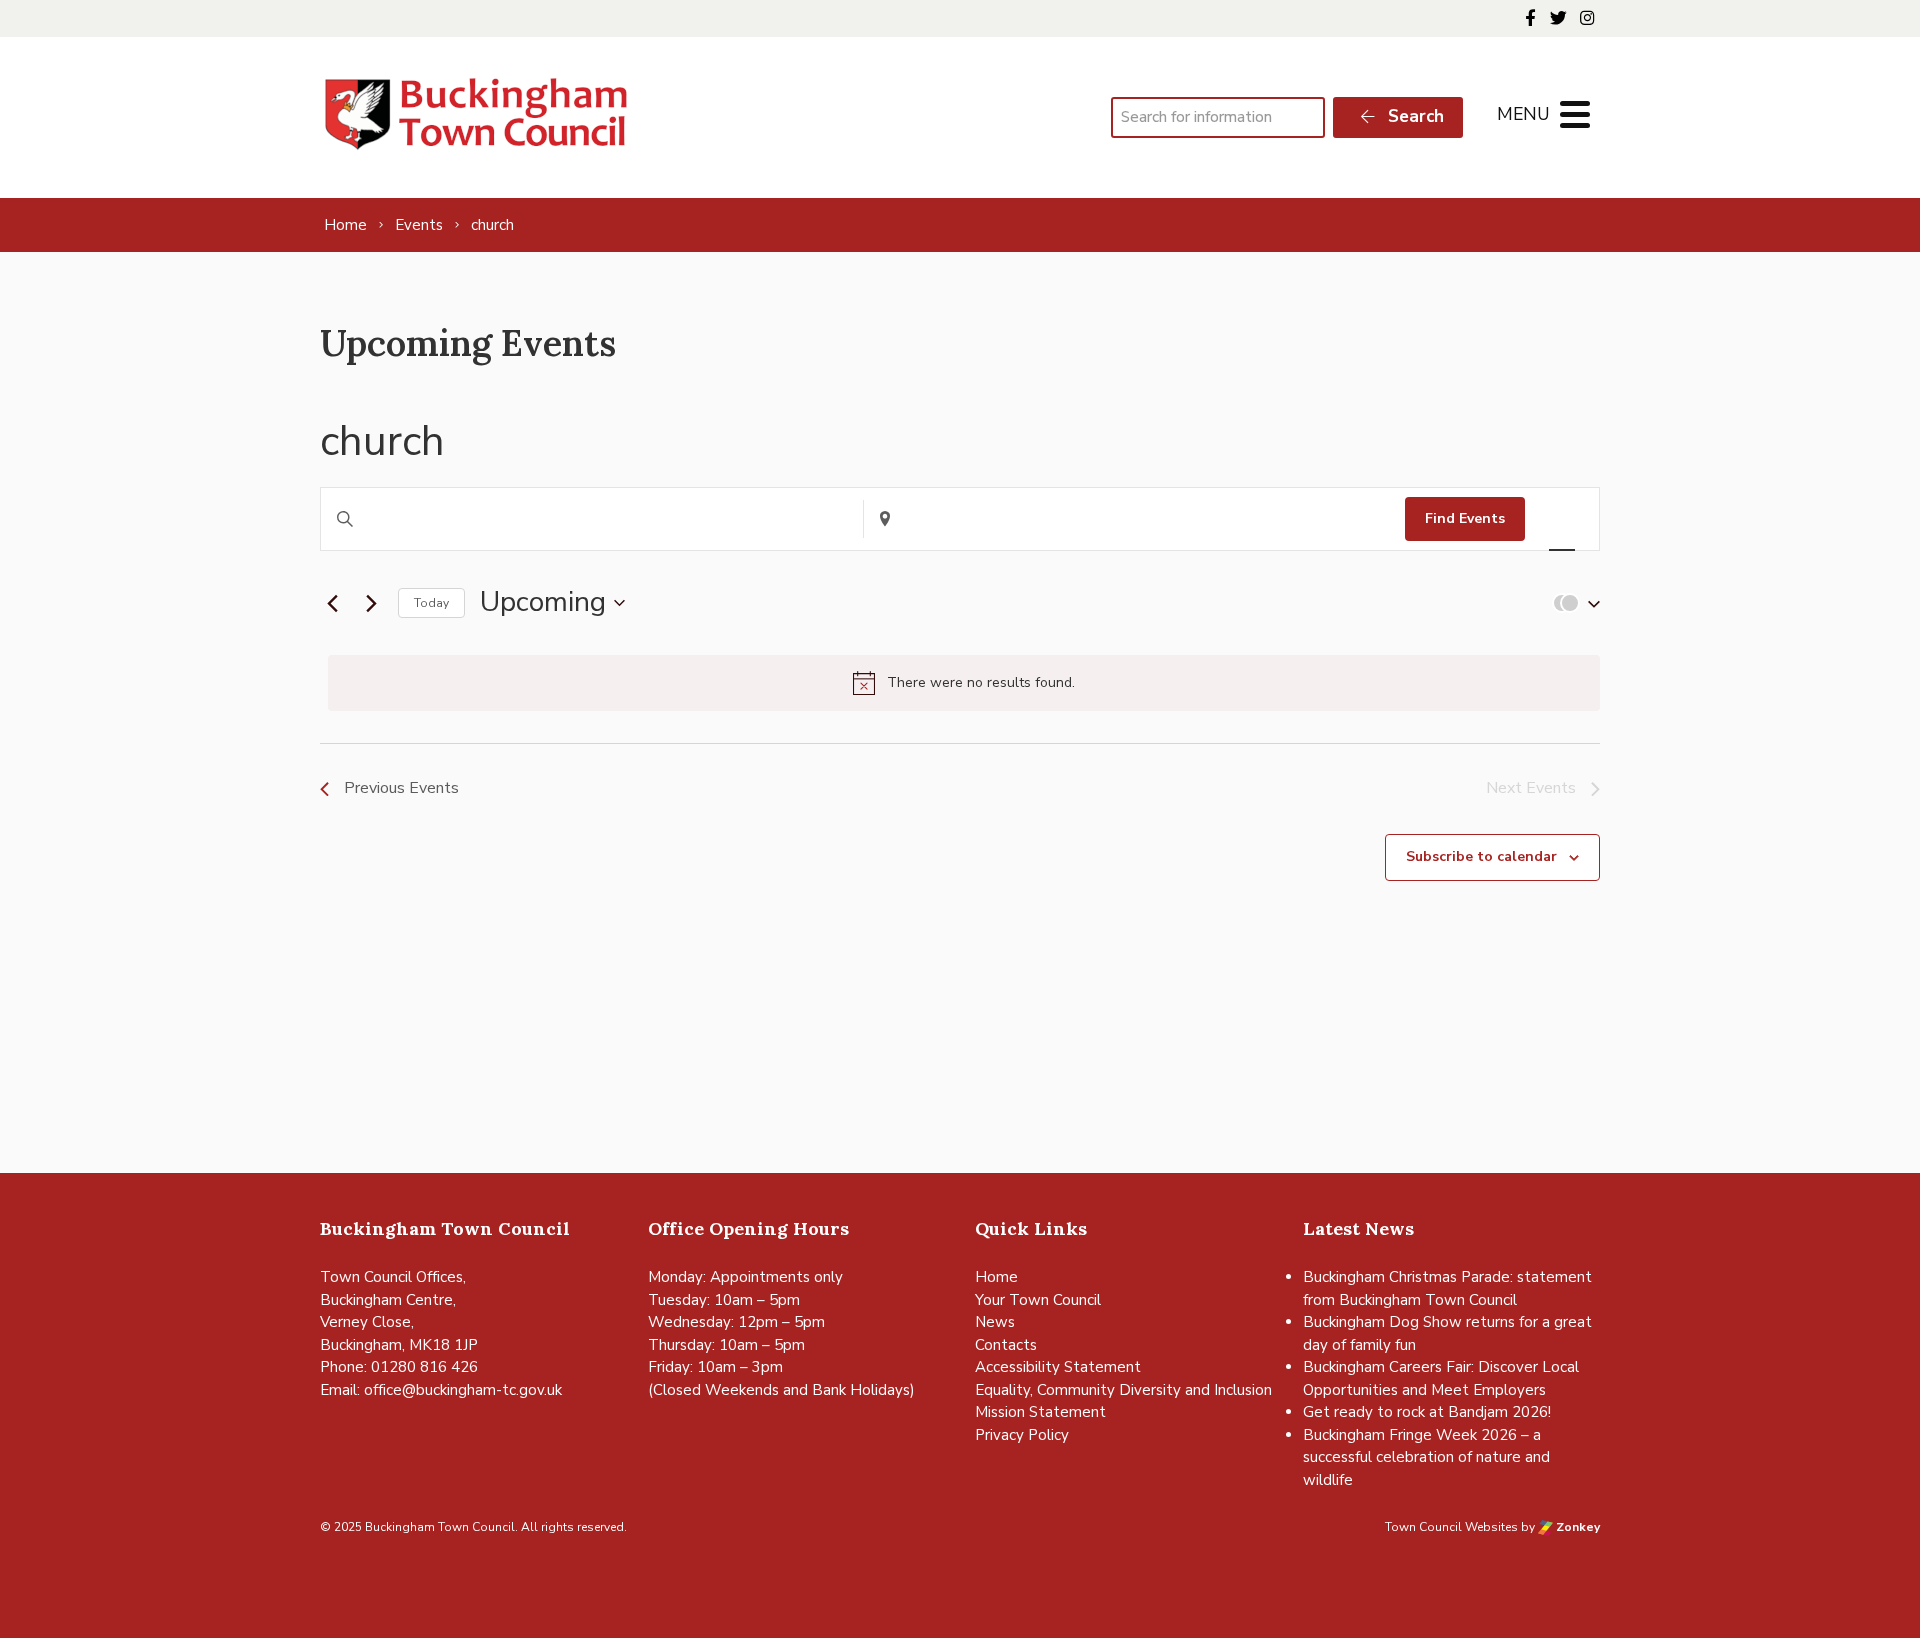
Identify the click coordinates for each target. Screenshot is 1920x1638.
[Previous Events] (332, 603)
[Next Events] (371, 603)
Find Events (1465, 518)
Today (431, 603)
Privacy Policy (1022, 1435)
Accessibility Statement (1058, 1367)
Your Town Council (1038, 1300)
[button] (1572, 603)
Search (1413, 116)
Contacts (1006, 1345)
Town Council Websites (1451, 1527)
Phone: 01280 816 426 (399, 1367)
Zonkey (1576, 1527)
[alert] (964, 683)
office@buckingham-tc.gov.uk (463, 1390)
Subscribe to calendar (1481, 856)
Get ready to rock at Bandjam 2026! (1427, 1412)
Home (996, 1277)
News (995, 1322)
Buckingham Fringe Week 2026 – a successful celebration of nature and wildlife (1426, 1457)
